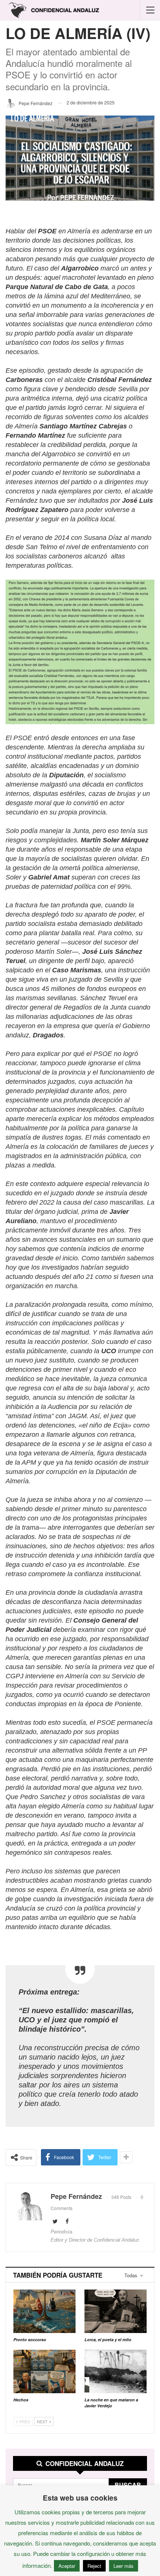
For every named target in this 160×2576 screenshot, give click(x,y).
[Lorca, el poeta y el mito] (116, 2311)
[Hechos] (44, 2371)
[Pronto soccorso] (44, 2311)
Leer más (124, 2566)
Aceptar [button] (67, 2566)
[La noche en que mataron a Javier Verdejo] (116, 2371)
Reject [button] (94, 2566)
